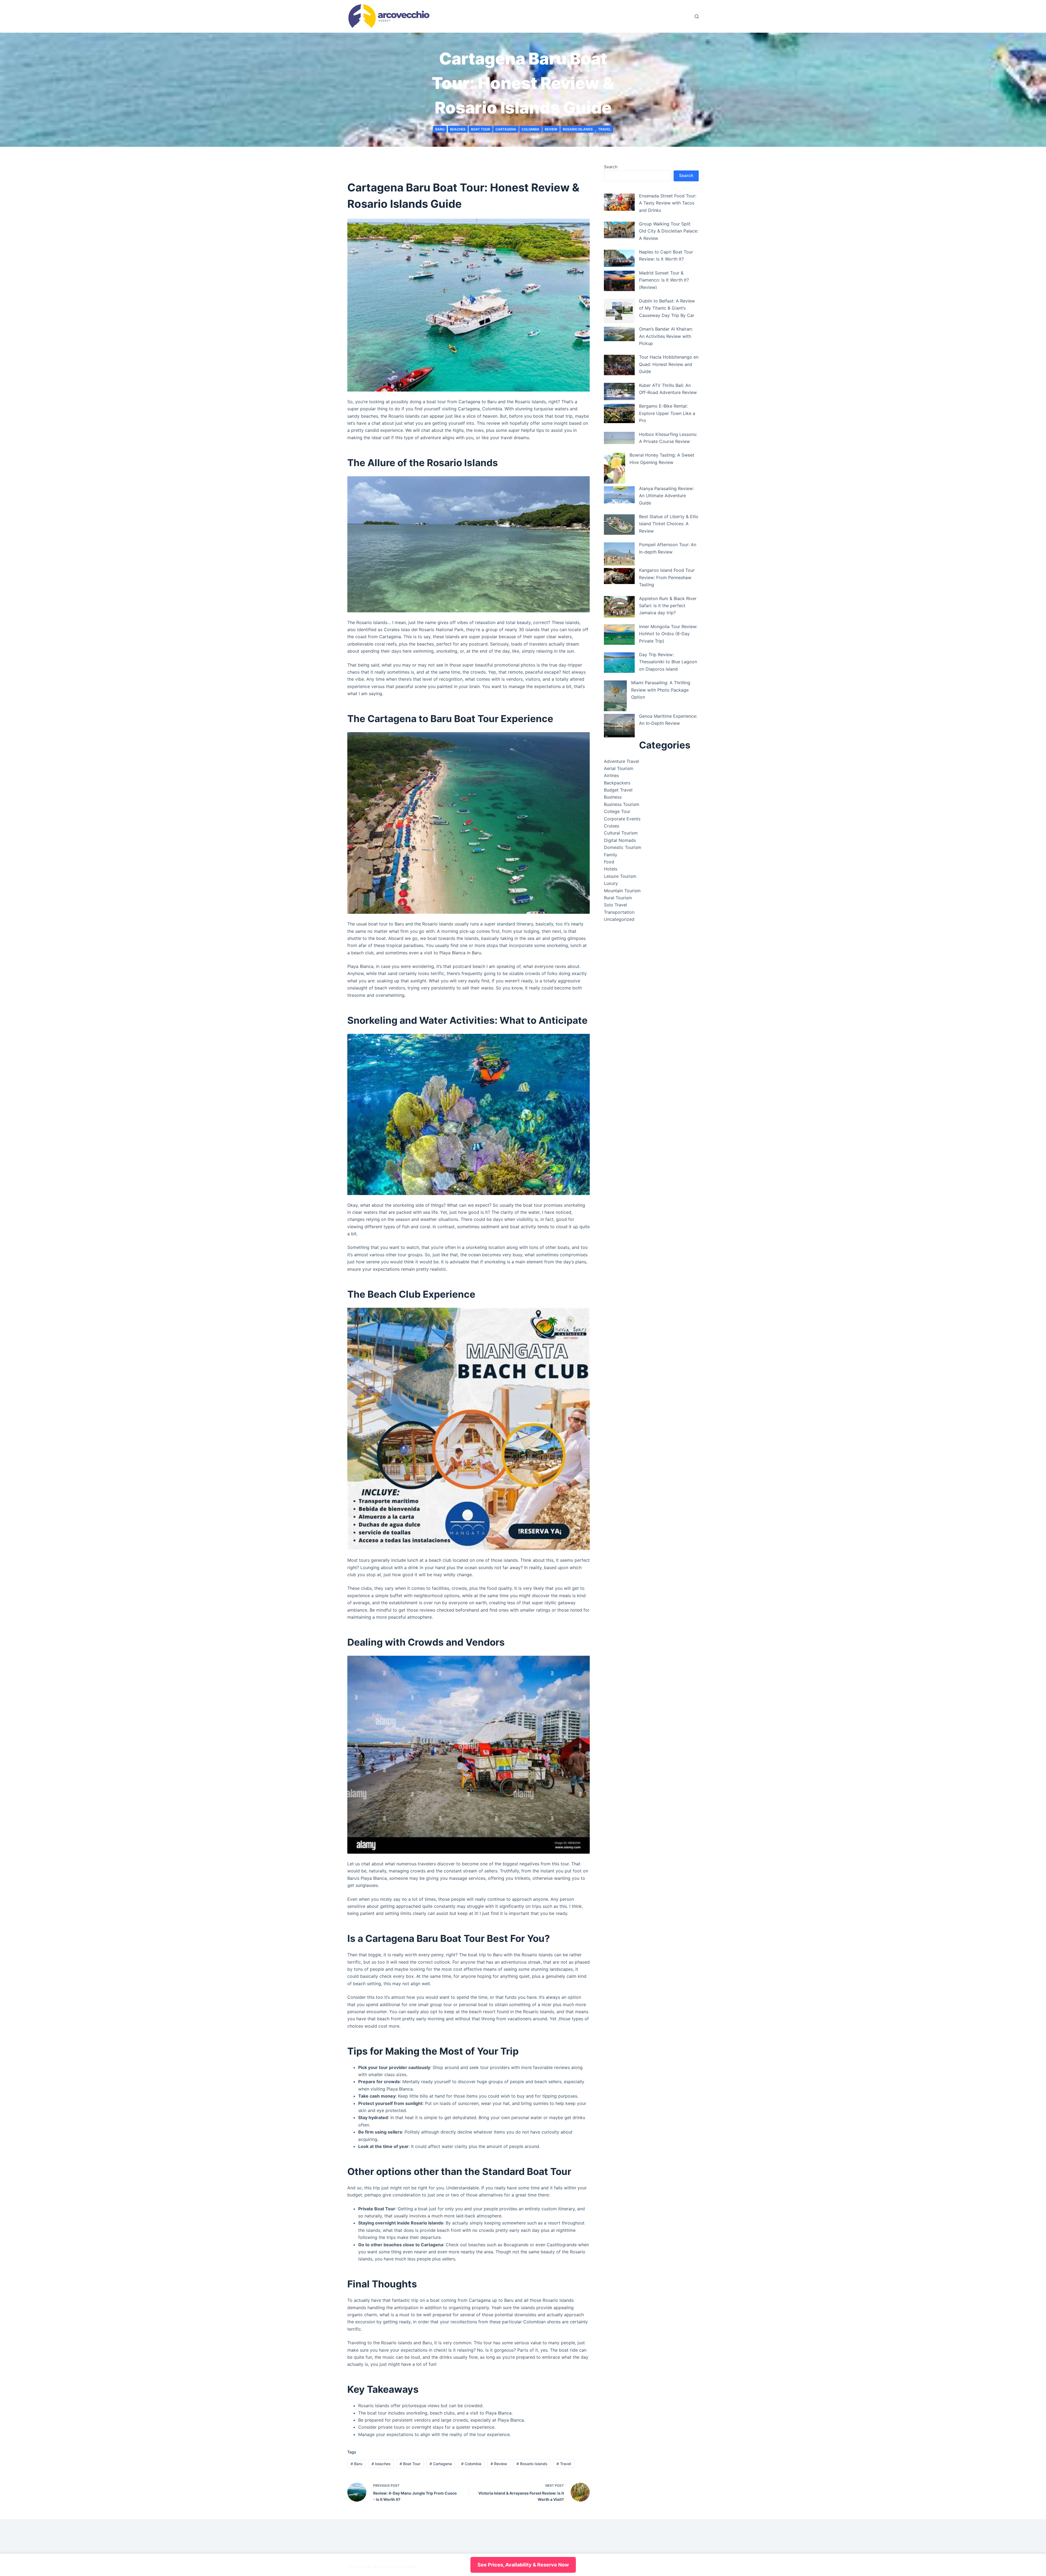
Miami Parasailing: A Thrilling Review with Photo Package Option (661, 690)
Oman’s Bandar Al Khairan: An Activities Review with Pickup (666, 336)
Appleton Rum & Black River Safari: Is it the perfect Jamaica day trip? (668, 606)
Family (611, 855)
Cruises (612, 826)
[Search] (697, 16)
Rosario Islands (578, 129)
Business (613, 797)
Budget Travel (618, 790)
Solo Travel (615, 905)
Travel (605, 129)
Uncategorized (619, 919)
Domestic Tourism (623, 847)
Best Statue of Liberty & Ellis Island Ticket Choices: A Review (669, 524)
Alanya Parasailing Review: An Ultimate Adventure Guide (666, 496)
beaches (458, 129)
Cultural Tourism (621, 833)
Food (609, 862)
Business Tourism (622, 804)
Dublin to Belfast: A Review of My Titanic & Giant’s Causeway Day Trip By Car (667, 308)
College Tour (617, 811)
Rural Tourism (618, 898)
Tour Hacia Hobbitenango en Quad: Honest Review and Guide (669, 364)
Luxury (611, 883)
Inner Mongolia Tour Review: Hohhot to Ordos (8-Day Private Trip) (668, 634)
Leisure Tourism (620, 876)
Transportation (619, 912)
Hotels (611, 869)
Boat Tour (481, 129)
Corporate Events (622, 819)
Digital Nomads (620, 840)
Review (551, 129)
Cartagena (506, 129)
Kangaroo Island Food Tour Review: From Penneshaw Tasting (667, 577)
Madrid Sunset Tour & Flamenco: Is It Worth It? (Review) (664, 280)
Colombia (530, 129)
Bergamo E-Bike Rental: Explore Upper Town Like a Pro (667, 413)
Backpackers (617, 783)
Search (611, 167)
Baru (440, 129)
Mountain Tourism (622, 891)
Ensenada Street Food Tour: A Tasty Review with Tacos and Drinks (668, 203)
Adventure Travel (621, 761)
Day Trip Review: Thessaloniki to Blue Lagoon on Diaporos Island (668, 662)
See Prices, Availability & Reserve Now (523, 2565)
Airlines (611, 775)
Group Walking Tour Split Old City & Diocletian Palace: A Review (669, 231)
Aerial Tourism (619, 768)
